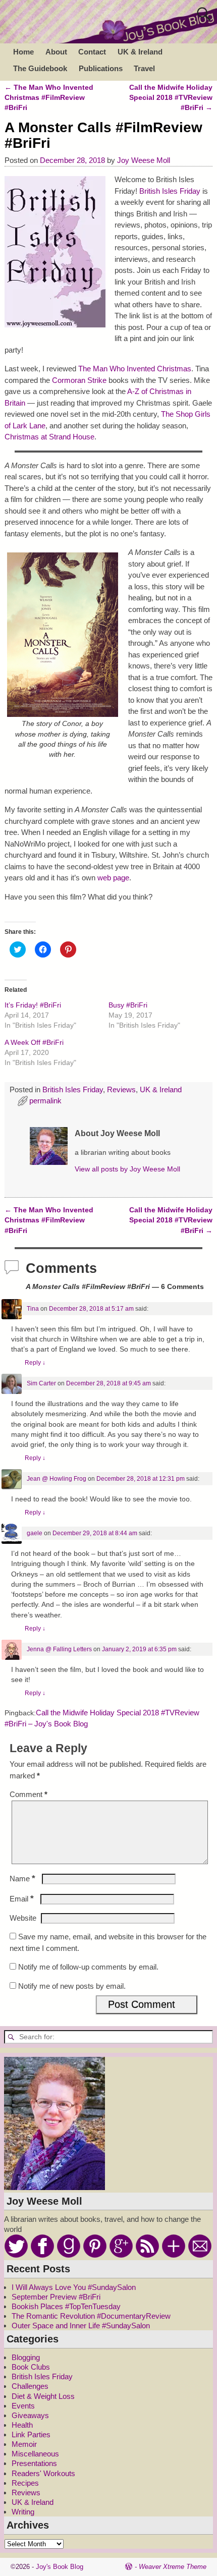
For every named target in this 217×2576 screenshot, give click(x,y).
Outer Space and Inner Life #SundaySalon (81, 2326)
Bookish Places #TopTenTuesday (66, 2306)
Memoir (24, 2444)
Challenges (30, 2386)
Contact (92, 52)
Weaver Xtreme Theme (173, 2567)
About (56, 52)
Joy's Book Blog (60, 2567)
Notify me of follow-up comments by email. (88, 1967)
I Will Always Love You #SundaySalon (74, 2287)
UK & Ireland (140, 52)
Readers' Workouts (43, 2473)
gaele (35, 1533)
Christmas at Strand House (49, 437)
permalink (45, 1101)
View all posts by (127, 1169)
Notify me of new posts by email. (72, 1986)
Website (23, 1918)
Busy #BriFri (128, 1005)
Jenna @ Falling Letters (59, 1649)
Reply (35, 1363)
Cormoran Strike (80, 380)
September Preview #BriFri (56, 2297)
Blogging (26, 2357)
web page (113, 878)
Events (23, 2406)
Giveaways (30, 2415)
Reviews (121, 1089)
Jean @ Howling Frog (57, 1479)
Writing (23, 2512)
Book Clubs (31, 2367)
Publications (101, 68)
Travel (144, 68)
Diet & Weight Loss (43, 2396)
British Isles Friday (170, 191)
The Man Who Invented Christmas (135, 369)
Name (22, 1879)
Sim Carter (41, 1383)
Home (23, 52)
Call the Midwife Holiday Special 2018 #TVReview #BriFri (171, 98)
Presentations (34, 2463)
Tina (33, 1309)
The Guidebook (40, 68)
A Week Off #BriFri (34, 1042)
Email (22, 1899)
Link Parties (31, 2434)
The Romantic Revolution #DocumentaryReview (91, 2316)
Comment (29, 1794)
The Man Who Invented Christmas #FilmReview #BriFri (49, 98)
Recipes (25, 2483)
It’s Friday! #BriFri (33, 1005)
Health (22, 2425)
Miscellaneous (35, 2454)
